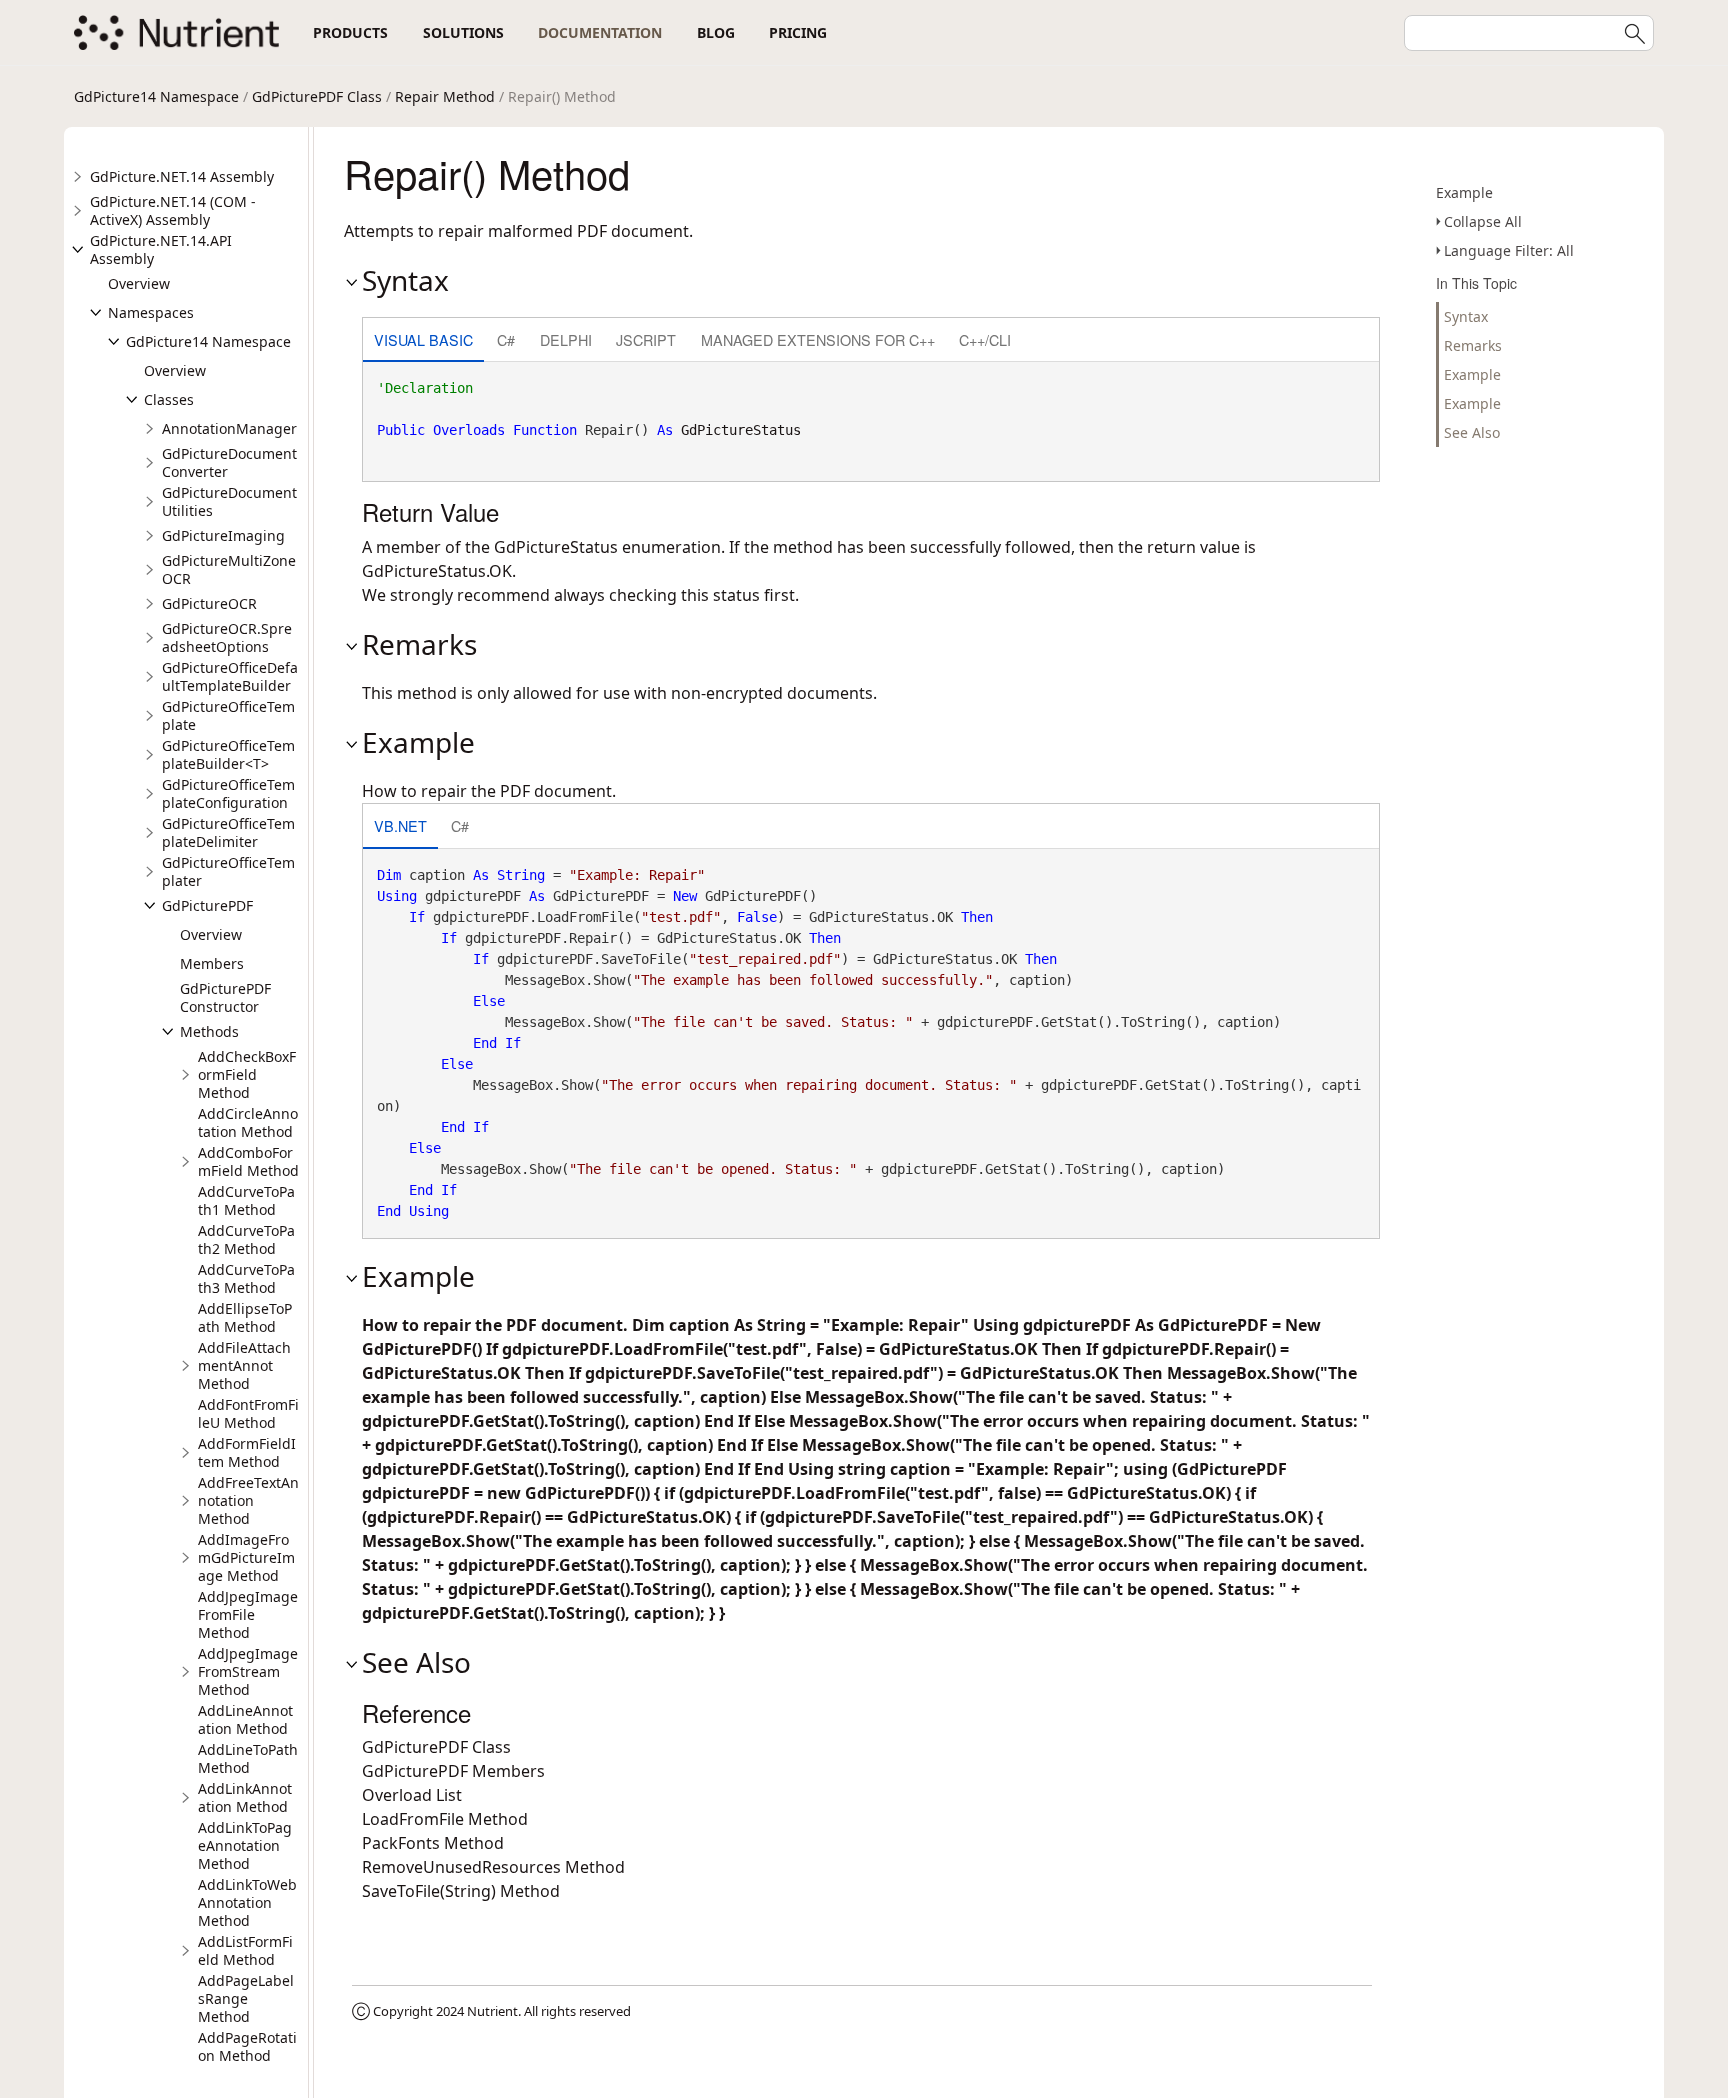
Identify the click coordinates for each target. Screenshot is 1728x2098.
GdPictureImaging (223, 535)
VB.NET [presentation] (400, 825)
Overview (139, 283)
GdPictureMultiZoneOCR (229, 569)
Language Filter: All (1509, 250)
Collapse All (1483, 221)
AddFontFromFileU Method (248, 1413)
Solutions (463, 32)
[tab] (423, 341)
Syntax (1466, 316)
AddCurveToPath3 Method (246, 1278)
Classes (169, 399)
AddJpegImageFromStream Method (248, 1671)
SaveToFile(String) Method (461, 1891)
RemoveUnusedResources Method (493, 1867)
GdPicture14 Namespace (156, 96)
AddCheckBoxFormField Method (247, 1074)
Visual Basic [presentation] (423, 339)
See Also (1472, 432)
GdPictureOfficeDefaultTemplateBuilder (230, 676)
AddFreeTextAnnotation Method (248, 1500)
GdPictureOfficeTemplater (228, 871)
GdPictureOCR (209, 603)
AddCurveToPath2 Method (246, 1239)
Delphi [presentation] (566, 339)
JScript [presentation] (646, 339)
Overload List (412, 1795)
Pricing (798, 32)
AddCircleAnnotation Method (248, 1122)
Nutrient (492, 2011)
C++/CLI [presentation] (985, 339)
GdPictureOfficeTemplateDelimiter (228, 832)
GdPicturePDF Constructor (225, 997)
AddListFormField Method (245, 1950)
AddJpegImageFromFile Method (248, 1614)
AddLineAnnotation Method (245, 1719)
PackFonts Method (433, 1843)
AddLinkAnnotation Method (245, 1797)
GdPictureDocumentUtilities (229, 501)
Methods (209, 1031)
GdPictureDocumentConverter (229, 462)
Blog (716, 32)
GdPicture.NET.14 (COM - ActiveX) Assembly (173, 210)
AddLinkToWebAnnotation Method (247, 1902)
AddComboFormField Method (248, 1161)
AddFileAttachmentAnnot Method (244, 1365)
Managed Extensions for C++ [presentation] (818, 339)
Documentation (600, 32)
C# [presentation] (506, 339)
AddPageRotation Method (247, 2046)
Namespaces (151, 312)
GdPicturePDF (207, 905)
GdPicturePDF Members (453, 1771)
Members (212, 963)
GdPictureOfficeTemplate (228, 715)
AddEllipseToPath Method (245, 1317)
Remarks (1473, 345)
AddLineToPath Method (248, 1758)
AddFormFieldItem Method (247, 1452)
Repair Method (445, 96)
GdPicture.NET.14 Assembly (182, 176)
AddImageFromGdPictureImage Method (246, 1557)
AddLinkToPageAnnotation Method (245, 1845)
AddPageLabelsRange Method (246, 1998)
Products (350, 32)
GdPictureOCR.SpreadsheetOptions (227, 637)
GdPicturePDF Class (317, 96)
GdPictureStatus (741, 430)
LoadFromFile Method (445, 1819)
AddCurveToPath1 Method (246, 1200)
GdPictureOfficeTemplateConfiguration (228, 793)
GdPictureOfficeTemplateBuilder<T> (228, 754)
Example (1464, 192)
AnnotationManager (229, 428)
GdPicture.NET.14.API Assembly (161, 249)
